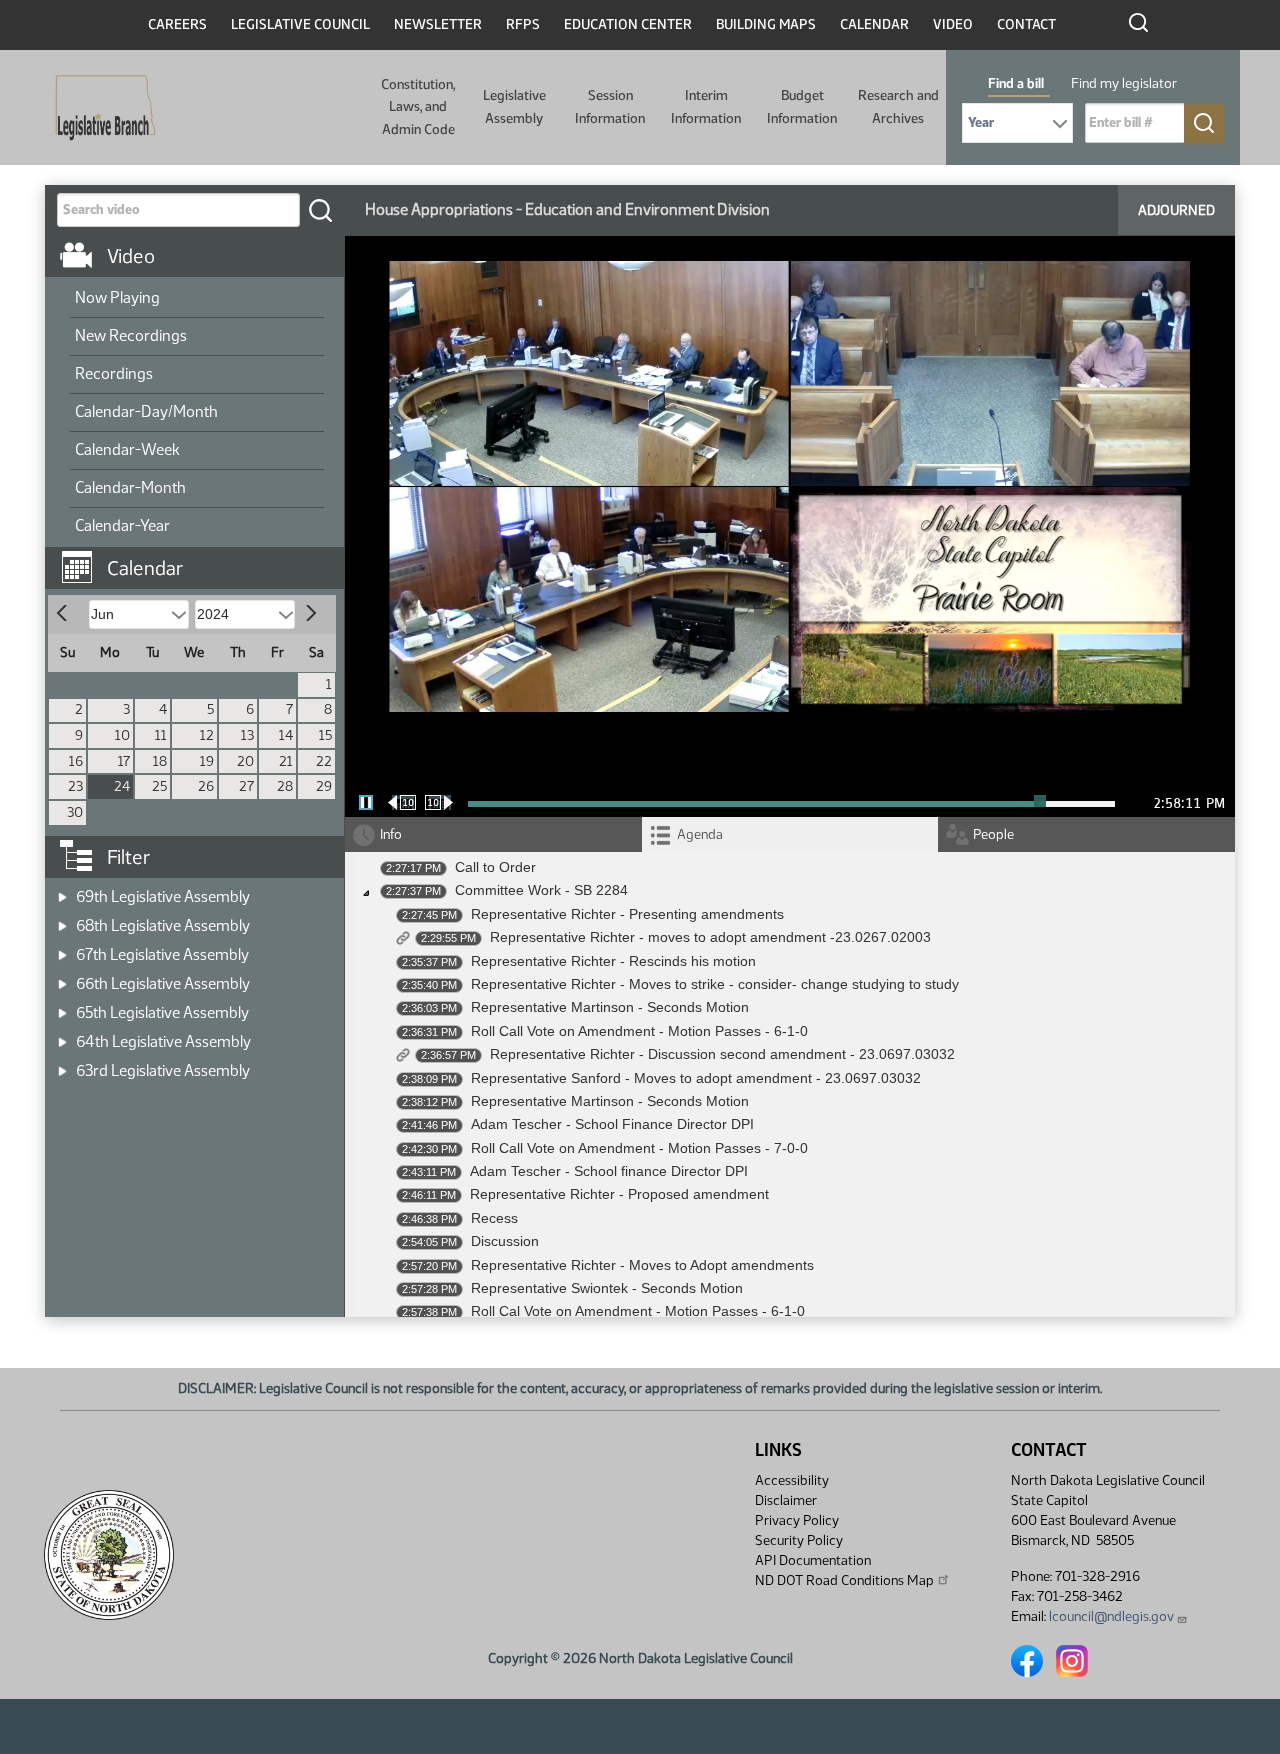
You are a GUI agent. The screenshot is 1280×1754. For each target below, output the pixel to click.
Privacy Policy (797, 1520)
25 (159, 786)
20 (245, 761)
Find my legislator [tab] (1124, 83)
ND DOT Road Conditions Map (844, 1580)
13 (247, 735)
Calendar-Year (122, 525)
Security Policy (799, 1540)
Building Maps (766, 24)
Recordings (114, 373)
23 (75, 786)
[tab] (790, 834)
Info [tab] (391, 834)
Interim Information (706, 106)
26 (206, 786)
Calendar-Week (127, 449)
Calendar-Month (130, 487)
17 (124, 761)
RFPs (523, 24)
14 (286, 735)
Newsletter (438, 24)
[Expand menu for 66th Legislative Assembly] (62, 977)
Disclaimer (786, 1500)
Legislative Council (300, 24)
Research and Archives (898, 106)
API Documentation (813, 1560)
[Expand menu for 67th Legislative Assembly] (62, 948)
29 (324, 786)
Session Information (610, 106)
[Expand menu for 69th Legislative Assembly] (62, 890)
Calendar (874, 24)
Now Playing (117, 297)
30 (75, 812)
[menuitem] (197, 299)
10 (122, 735)
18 (160, 761)
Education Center (628, 24)
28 (285, 786)
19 (207, 761)
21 (286, 761)
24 (122, 786)
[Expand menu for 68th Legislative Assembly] (62, 919)
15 (325, 735)
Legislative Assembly (514, 106)
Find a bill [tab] (1016, 83)
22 (324, 761)
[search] (320, 210)
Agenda (700, 834)
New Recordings (131, 335)
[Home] (99, 108)
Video (953, 24)
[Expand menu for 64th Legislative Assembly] (62, 1035)
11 (161, 735)
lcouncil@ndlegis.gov (1111, 1616)
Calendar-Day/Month (146, 411)
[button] (202, 558)
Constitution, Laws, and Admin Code (418, 107)
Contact (1026, 24)
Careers (177, 24)
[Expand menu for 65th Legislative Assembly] (62, 1006)
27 (246, 786)
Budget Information (802, 106)
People (993, 834)
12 (207, 735)
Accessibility (792, 1480)
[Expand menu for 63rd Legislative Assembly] (62, 1064)
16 (76, 761)
